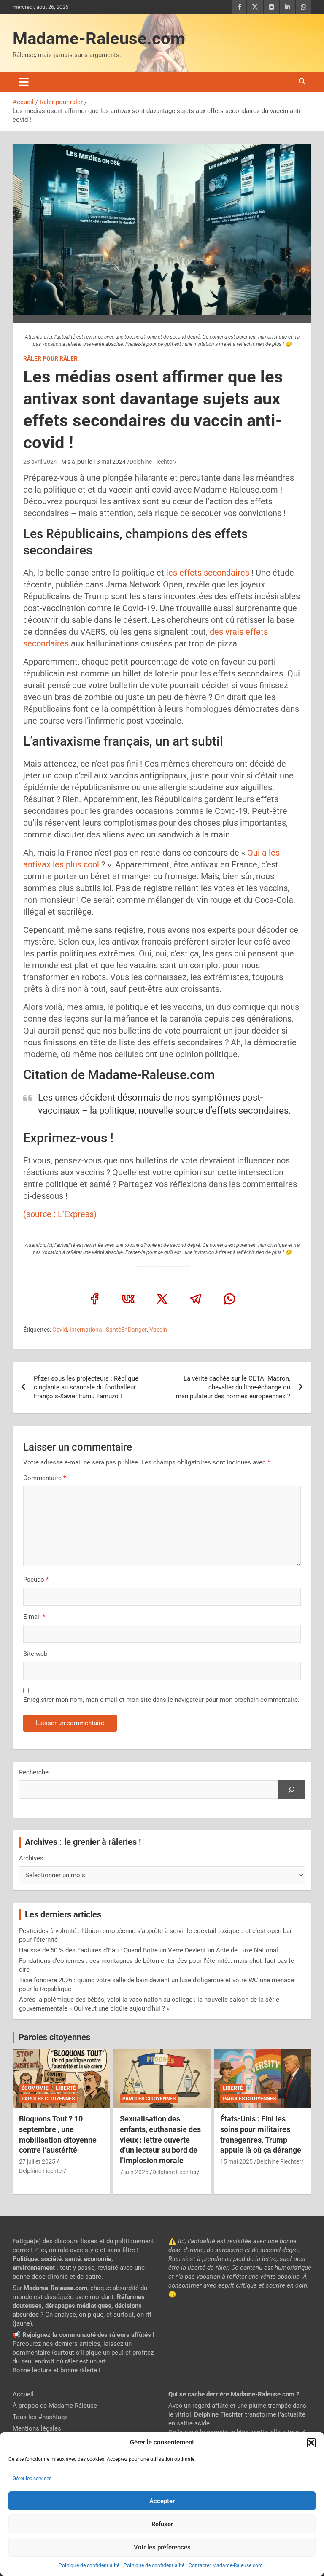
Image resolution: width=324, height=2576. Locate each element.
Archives (31, 1858)
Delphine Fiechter (152, 462)
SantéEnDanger (126, 1330)
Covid (60, 1330)
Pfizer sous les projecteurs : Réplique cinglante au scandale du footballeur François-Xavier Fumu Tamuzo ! (86, 1387)
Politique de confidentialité (89, 2565)
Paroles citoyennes (54, 2037)
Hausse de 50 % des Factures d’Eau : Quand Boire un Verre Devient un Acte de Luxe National (148, 1950)
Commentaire (45, 1478)
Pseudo (34, 1580)
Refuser (162, 2524)
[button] (311, 2443)
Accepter (162, 2501)
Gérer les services (32, 2479)
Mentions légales (37, 2428)
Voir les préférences (162, 2547)
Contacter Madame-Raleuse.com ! (227, 2565)
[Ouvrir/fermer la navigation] (24, 82)
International (86, 1330)
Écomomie (35, 2088)
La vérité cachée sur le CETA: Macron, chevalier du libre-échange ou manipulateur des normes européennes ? (233, 1387)
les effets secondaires (208, 573)
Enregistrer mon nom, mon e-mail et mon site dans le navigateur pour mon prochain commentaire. (161, 1700)
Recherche (34, 1772)
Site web (35, 1654)
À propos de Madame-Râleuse (55, 2406)
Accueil (23, 2394)
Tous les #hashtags (40, 2417)
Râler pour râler (50, 358)
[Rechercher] (292, 1790)
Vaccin (158, 1330)
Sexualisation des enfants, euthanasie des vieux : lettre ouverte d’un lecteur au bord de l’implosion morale (160, 2140)
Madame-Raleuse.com (99, 39)
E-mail (34, 1617)
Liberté (66, 2088)
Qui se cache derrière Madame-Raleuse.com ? (234, 2394)
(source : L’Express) (60, 1214)
